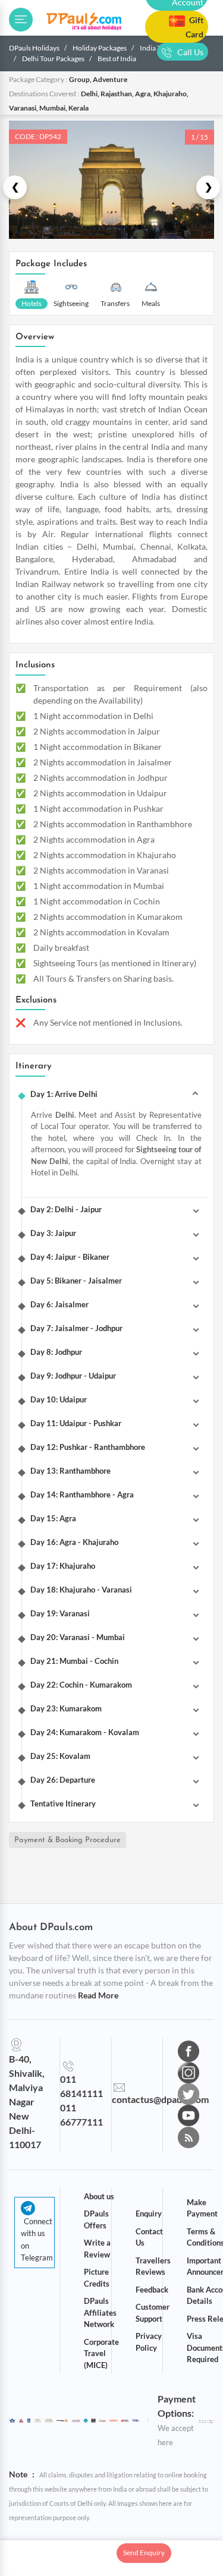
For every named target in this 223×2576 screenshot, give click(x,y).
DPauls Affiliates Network (100, 2312)
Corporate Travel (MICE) (101, 2353)
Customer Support (153, 2313)
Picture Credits (97, 2278)
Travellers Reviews (153, 2266)
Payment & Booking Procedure (67, 1840)
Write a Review (97, 2249)
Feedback (152, 2290)
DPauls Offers (96, 2219)
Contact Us (149, 2237)
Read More (98, 1995)
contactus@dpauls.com (160, 2099)
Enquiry (149, 2214)
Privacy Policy (149, 2342)
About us (99, 2196)
